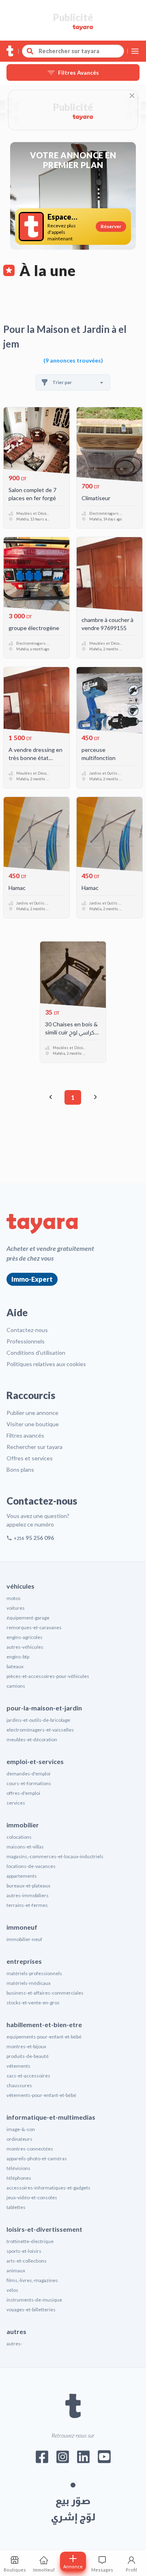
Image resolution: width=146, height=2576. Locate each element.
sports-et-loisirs (24, 2251)
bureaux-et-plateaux (28, 1886)
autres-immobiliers (28, 1895)
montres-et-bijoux (26, 2046)
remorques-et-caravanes (34, 1627)
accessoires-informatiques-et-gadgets (48, 2188)
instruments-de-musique (34, 2300)
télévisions (18, 2168)
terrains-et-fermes (27, 1905)
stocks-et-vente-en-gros (33, 2003)
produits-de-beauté (28, 2056)
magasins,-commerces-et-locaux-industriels (55, 1856)
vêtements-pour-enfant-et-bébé (41, 2095)
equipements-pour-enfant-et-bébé (44, 2037)
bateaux (15, 1666)
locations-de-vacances (31, 1866)
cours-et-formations (29, 1783)
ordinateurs (19, 2139)
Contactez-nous (27, 1330)
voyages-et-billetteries (31, 2309)
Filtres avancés (25, 1435)
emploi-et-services (35, 1761)
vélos (12, 2290)
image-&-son (21, 2129)
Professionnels (26, 1341)
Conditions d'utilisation (36, 1353)
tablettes (16, 2207)
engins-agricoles (25, 1637)
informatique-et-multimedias (51, 2117)
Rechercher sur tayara (34, 1447)
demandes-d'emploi (28, 1774)
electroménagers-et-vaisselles (40, 1730)
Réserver (111, 226)
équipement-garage (28, 1618)
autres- (14, 2344)
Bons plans (20, 1469)
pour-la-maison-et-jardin (44, 1708)
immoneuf (22, 1927)
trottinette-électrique (30, 2241)
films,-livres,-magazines (32, 2280)
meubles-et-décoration (32, 1739)
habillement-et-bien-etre (44, 2024)
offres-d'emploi (23, 1793)
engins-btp (18, 1657)
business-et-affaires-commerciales (45, 1993)
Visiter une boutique (33, 1424)
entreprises (24, 1961)
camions (16, 1686)
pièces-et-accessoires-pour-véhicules (48, 1676)
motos (14, 1598)
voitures (16, 1608)
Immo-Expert (32, 1279)
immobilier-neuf (24, 1939)
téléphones (19, 2178)
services (16, 1803)
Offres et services (30, 1458)
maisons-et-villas (25, 1847)
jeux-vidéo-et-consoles (32, 2197)
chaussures (19, 2085)
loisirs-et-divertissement (44, 2229)
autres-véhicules (25, 1647)
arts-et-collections (27, 2261)
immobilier (23, 1825)
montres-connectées (30, 2149)
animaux (16, 2270)
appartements (22, 1876)
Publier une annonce (32, 1413)
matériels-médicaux (29, 1983)
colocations (19, 1837)
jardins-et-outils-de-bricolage (38, 1720)
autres (16, 2331)
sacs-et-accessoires (28, 2076)
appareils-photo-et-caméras (37, 2158)
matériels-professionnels (34, 1973)
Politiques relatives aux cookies (46, 1364)
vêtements (18, 2066)
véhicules (20, 1586)
